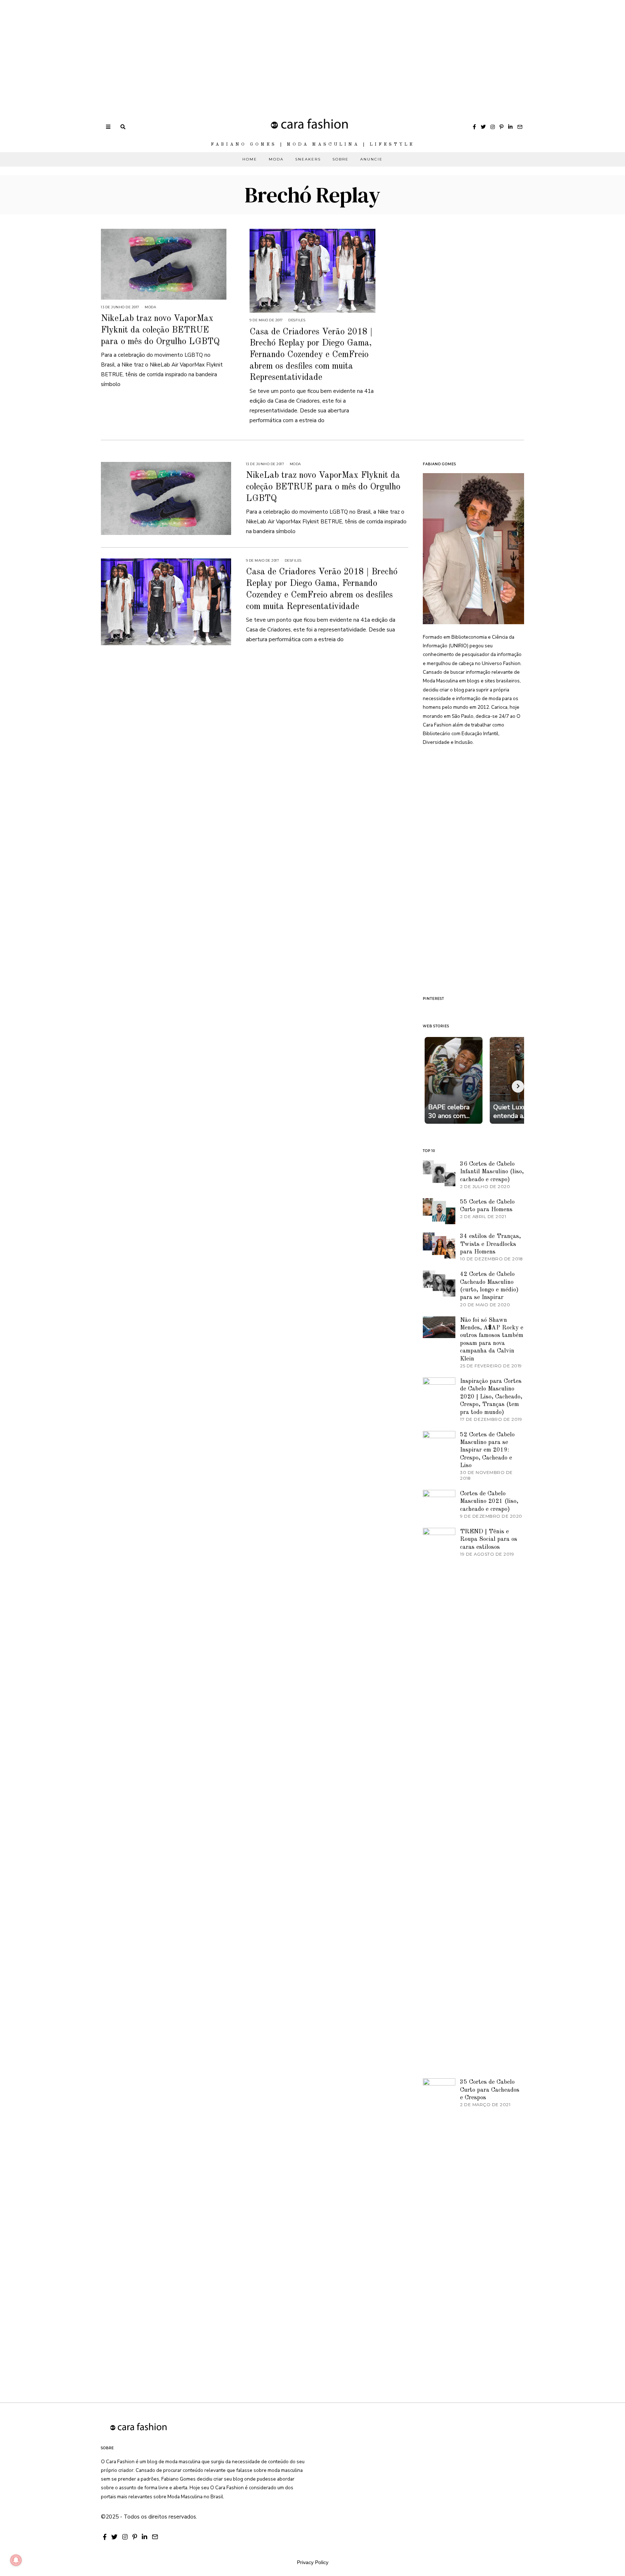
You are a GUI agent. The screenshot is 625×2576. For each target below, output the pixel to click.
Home (250, 159)
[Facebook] (474, 127)
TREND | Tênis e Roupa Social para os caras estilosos (489, 1539)
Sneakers (308, 159)
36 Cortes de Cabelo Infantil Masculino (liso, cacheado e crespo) (492, 1172)
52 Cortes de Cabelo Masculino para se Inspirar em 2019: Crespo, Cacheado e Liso (487, 1450)
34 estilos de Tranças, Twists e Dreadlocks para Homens (490, 1244)
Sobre (341, 159)
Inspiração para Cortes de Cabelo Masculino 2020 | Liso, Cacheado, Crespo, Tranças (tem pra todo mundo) (491, 1397)
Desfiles (297, 320)
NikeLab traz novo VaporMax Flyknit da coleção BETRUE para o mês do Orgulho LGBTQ (160, 330)
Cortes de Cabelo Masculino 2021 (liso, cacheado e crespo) (489, 1501)
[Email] (520, 127)
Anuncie (371, 159)
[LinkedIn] (510, 127)
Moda (276, 159)
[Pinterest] (501, 127)
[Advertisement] (217, 51)
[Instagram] (493, 127)
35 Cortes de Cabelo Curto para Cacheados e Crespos (490, 2090)
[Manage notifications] (16, 2560)
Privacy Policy (313, 2562)
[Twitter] (483, 127)
